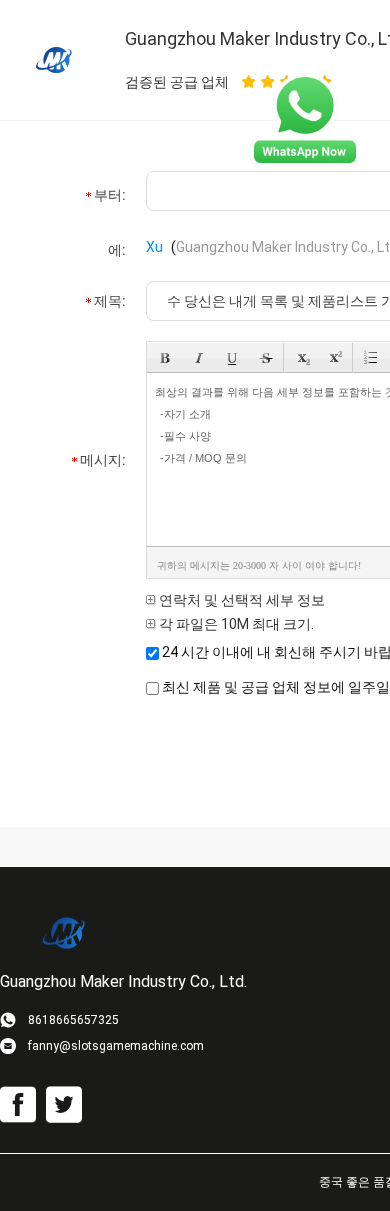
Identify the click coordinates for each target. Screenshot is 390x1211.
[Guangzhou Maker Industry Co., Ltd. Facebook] (18, 1105)
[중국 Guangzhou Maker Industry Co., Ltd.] (55, 59)
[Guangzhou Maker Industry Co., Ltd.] (65, 932)
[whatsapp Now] (305, 162)
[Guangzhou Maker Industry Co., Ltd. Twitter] (64, 1105)
